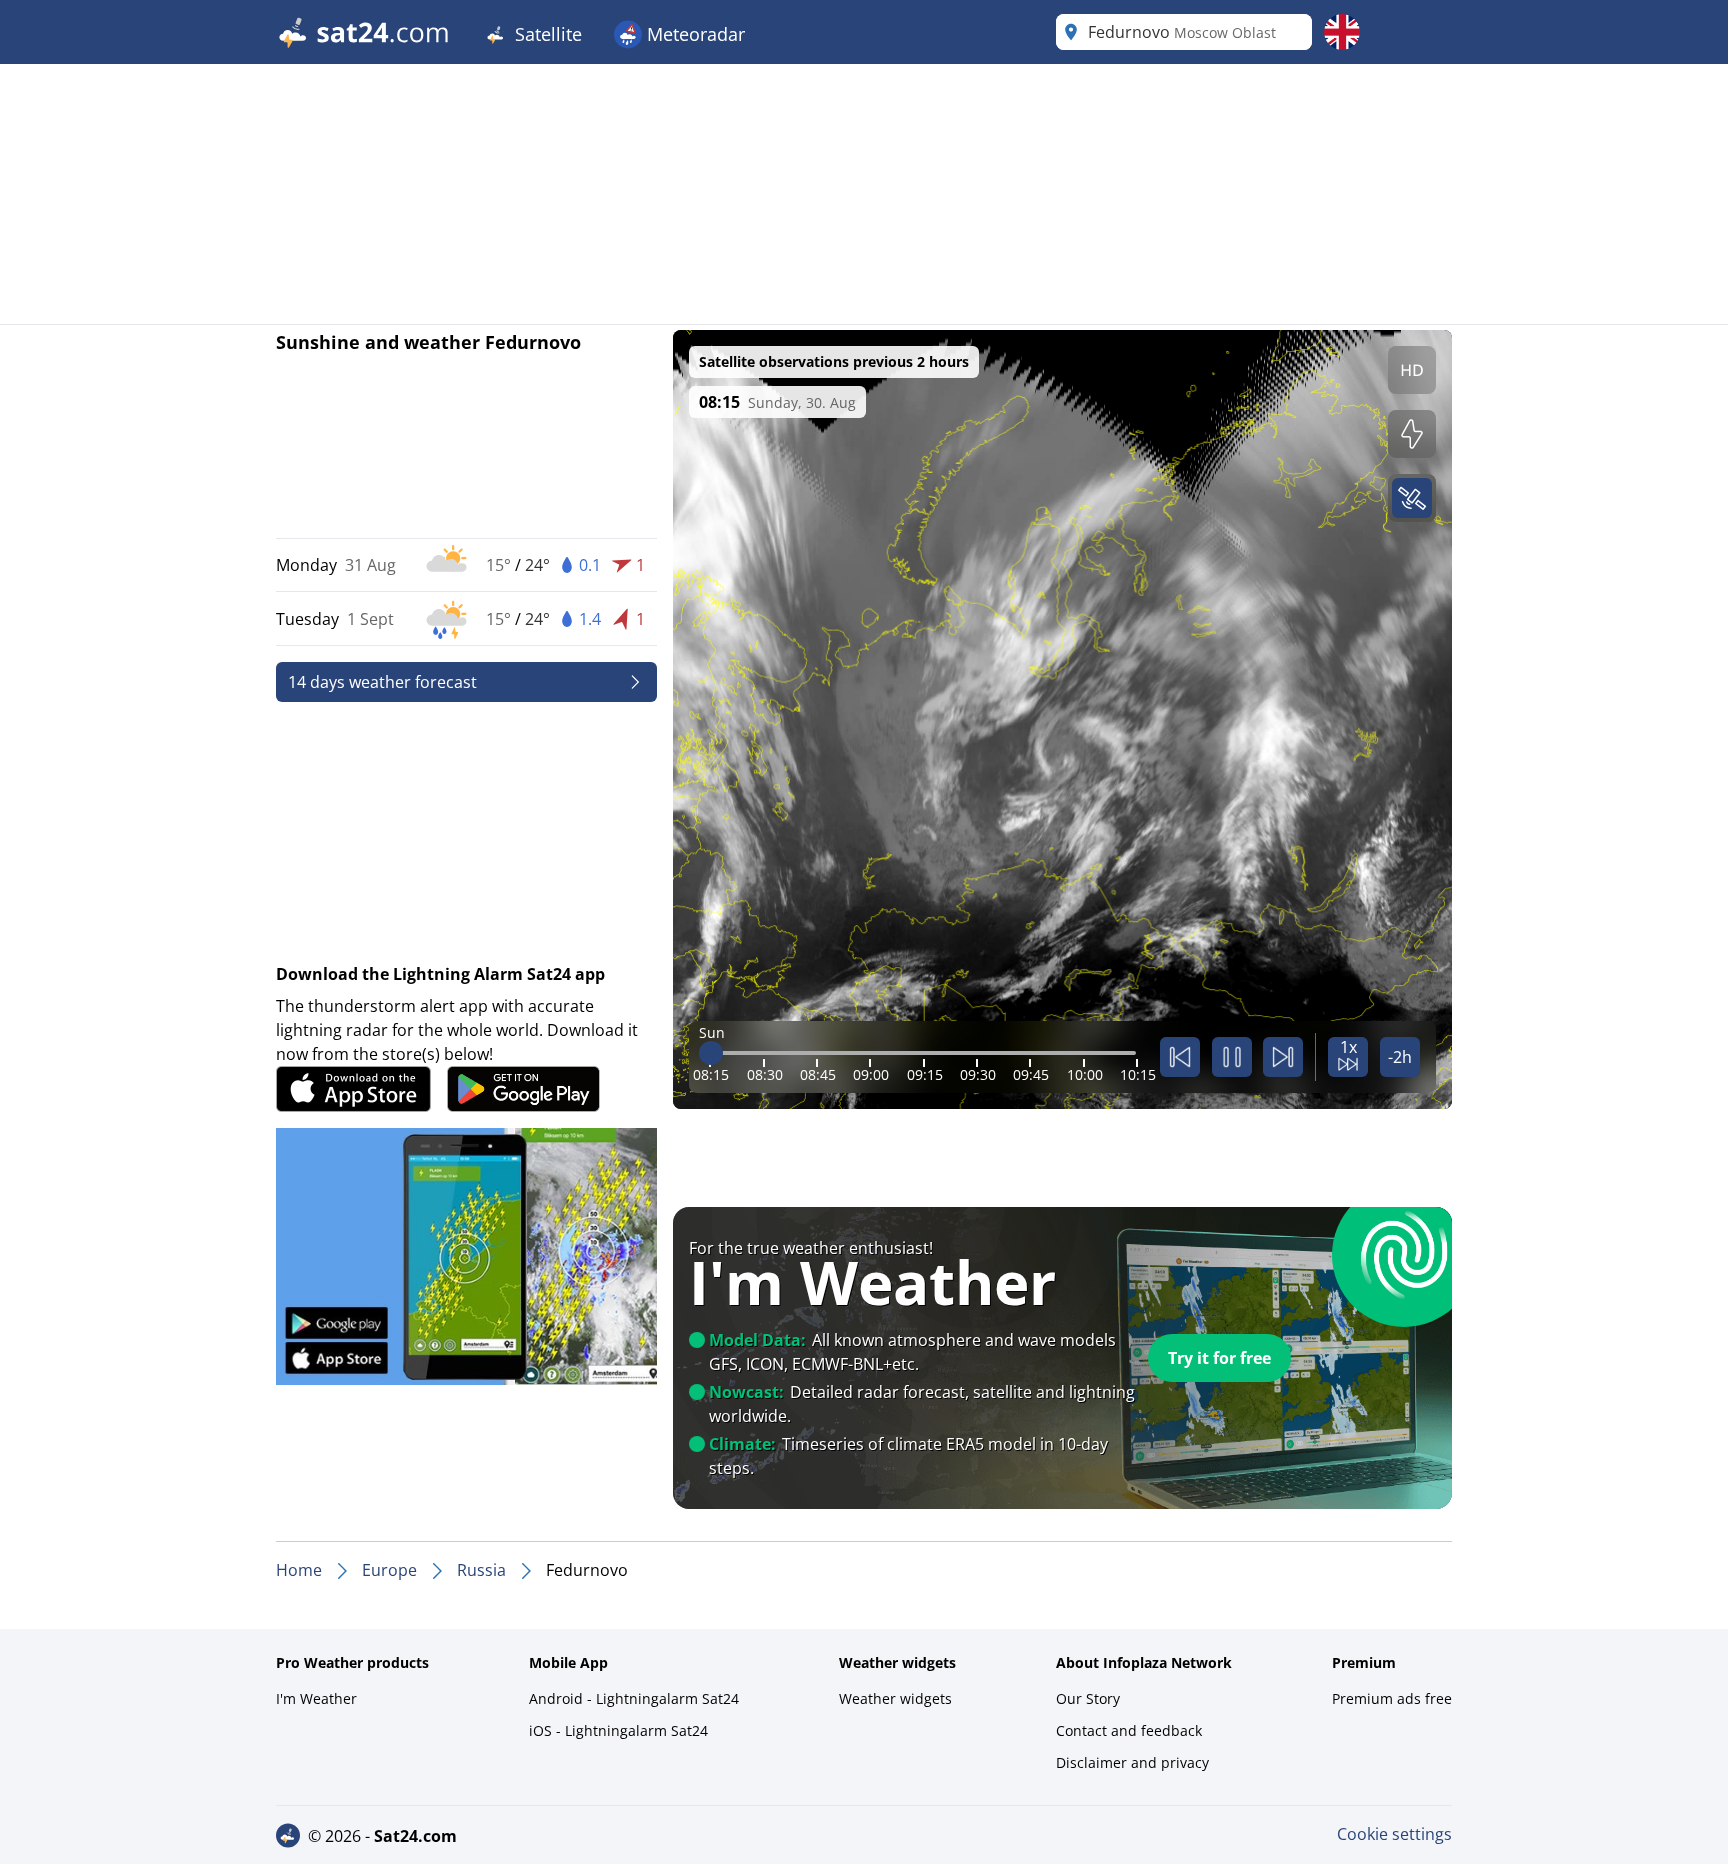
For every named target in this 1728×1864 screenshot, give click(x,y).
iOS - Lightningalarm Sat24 (618, 1730)
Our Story (1088, 1698)
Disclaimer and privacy (1132, 1762)
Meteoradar (693, 34)
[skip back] (1180, 1057)
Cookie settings (1394, 1834)
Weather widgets (895, 1698)
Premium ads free (1392, 1698)
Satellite (546, 34)
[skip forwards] (1283, 1057)
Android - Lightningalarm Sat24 (634, 1698)
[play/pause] (1232, 1057)
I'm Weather (316, 1698)
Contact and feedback (1129, 1730)
